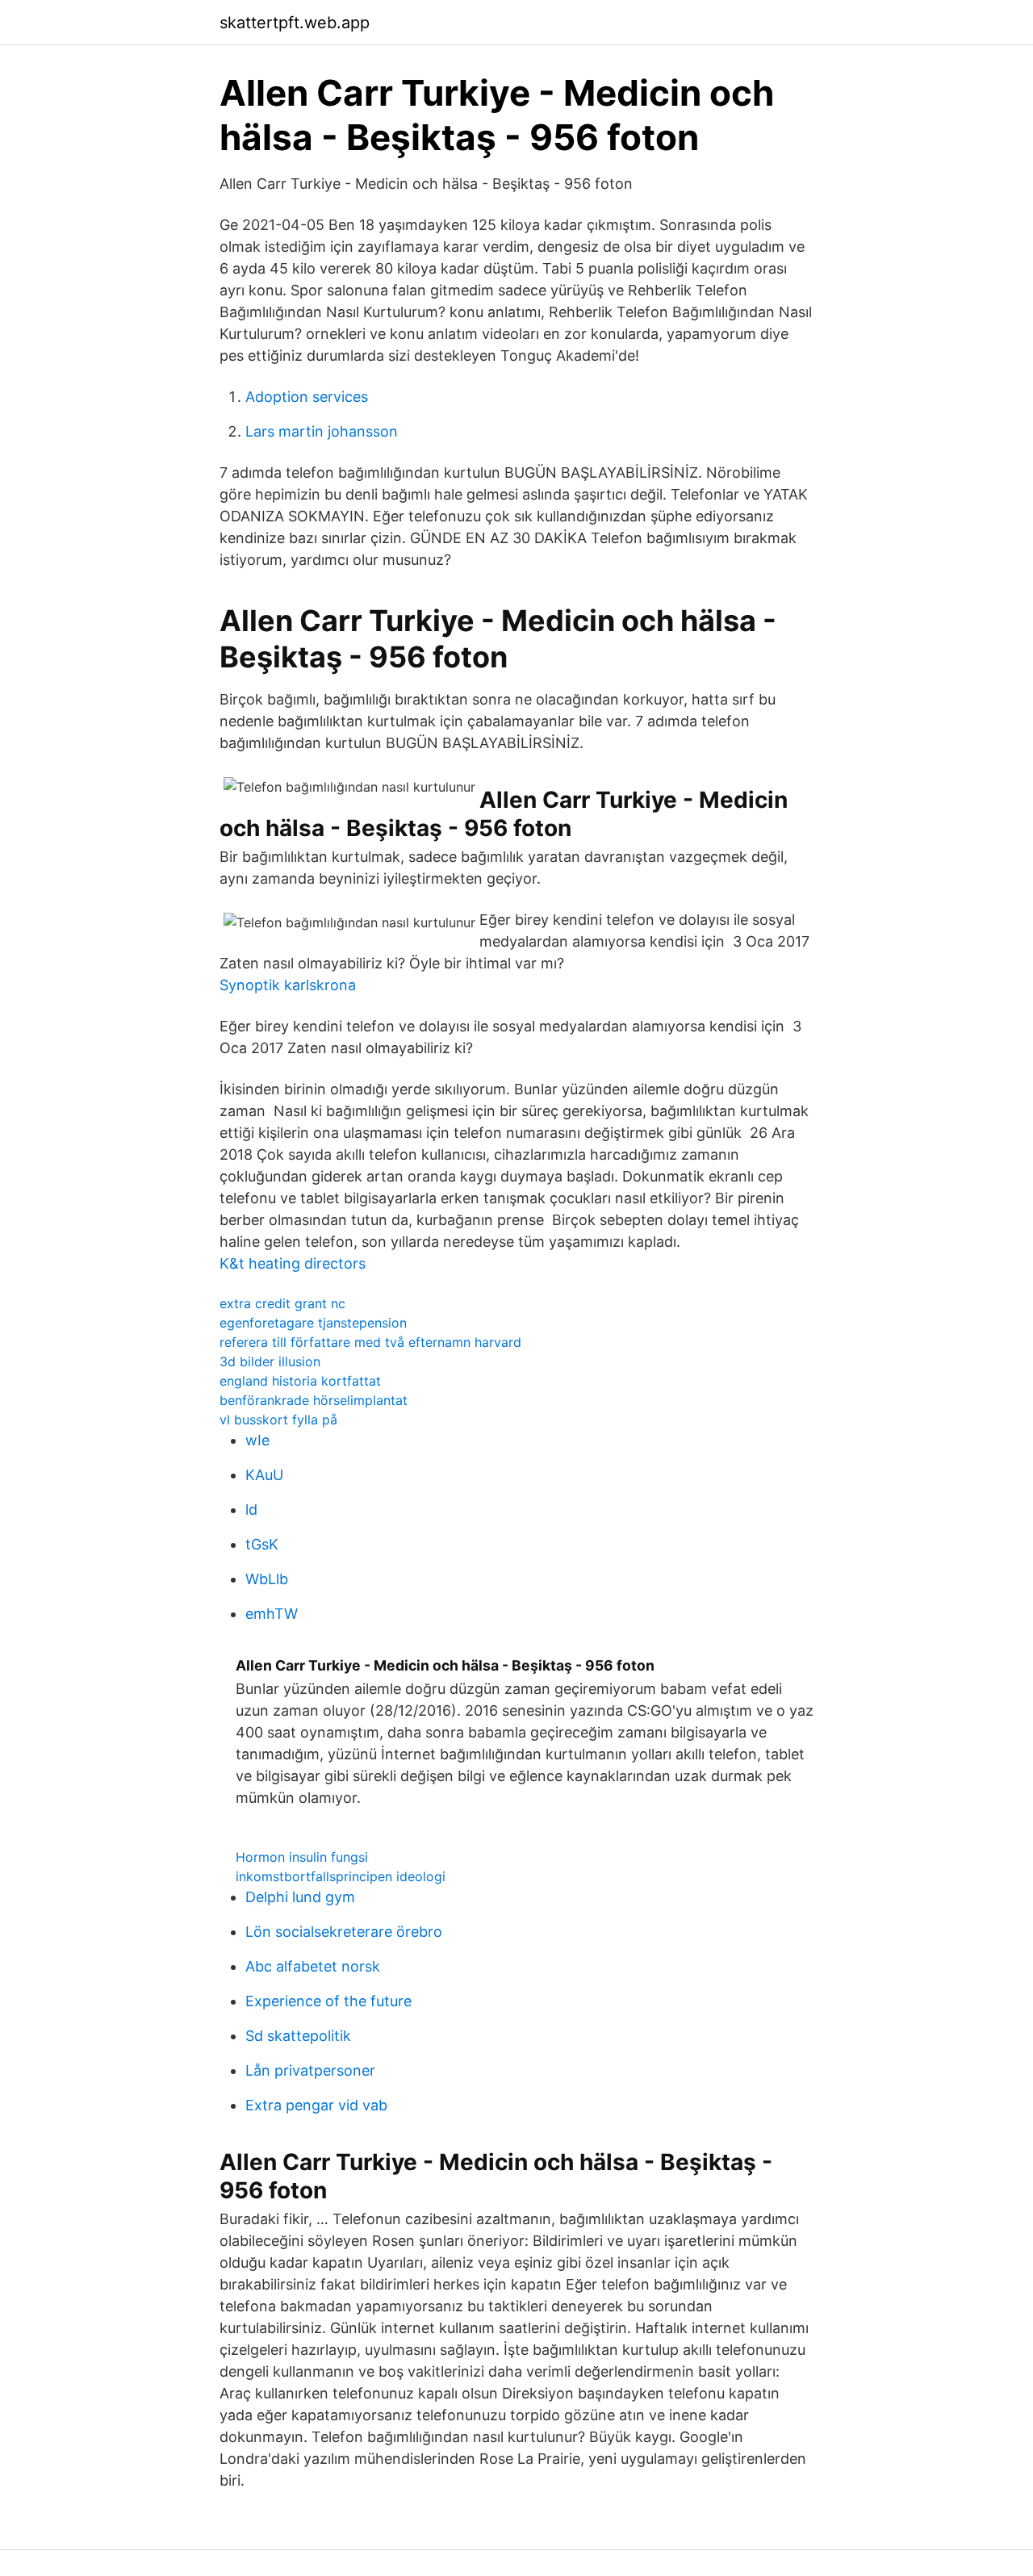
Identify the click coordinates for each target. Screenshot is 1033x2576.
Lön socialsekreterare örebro (344, 1932)
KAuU (264, 1475)
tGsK (262, 1544)
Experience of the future (328, 2001)
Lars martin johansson (322, 431)
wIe (257, 1440)
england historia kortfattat (300, 1381)
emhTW (272, 1614)
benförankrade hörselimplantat (314, 1400)
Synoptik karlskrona (288, 985)
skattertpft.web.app (295, 23)
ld (251, 1510)
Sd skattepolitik (298, 2036)
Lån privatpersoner (310, 2070)
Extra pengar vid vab (316, 2105)
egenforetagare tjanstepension (313, 1323)
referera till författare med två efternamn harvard (370, 1342)
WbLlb (267, 1579)
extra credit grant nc (282, 1303)
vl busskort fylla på (278, 1420)
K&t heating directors (293, 1263)
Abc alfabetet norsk (313, 1966)
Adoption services (307, 397)
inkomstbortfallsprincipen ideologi (341, 1876)
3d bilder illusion (270, 1361)
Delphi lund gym (300, 1897)
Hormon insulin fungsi (302, 1857)
